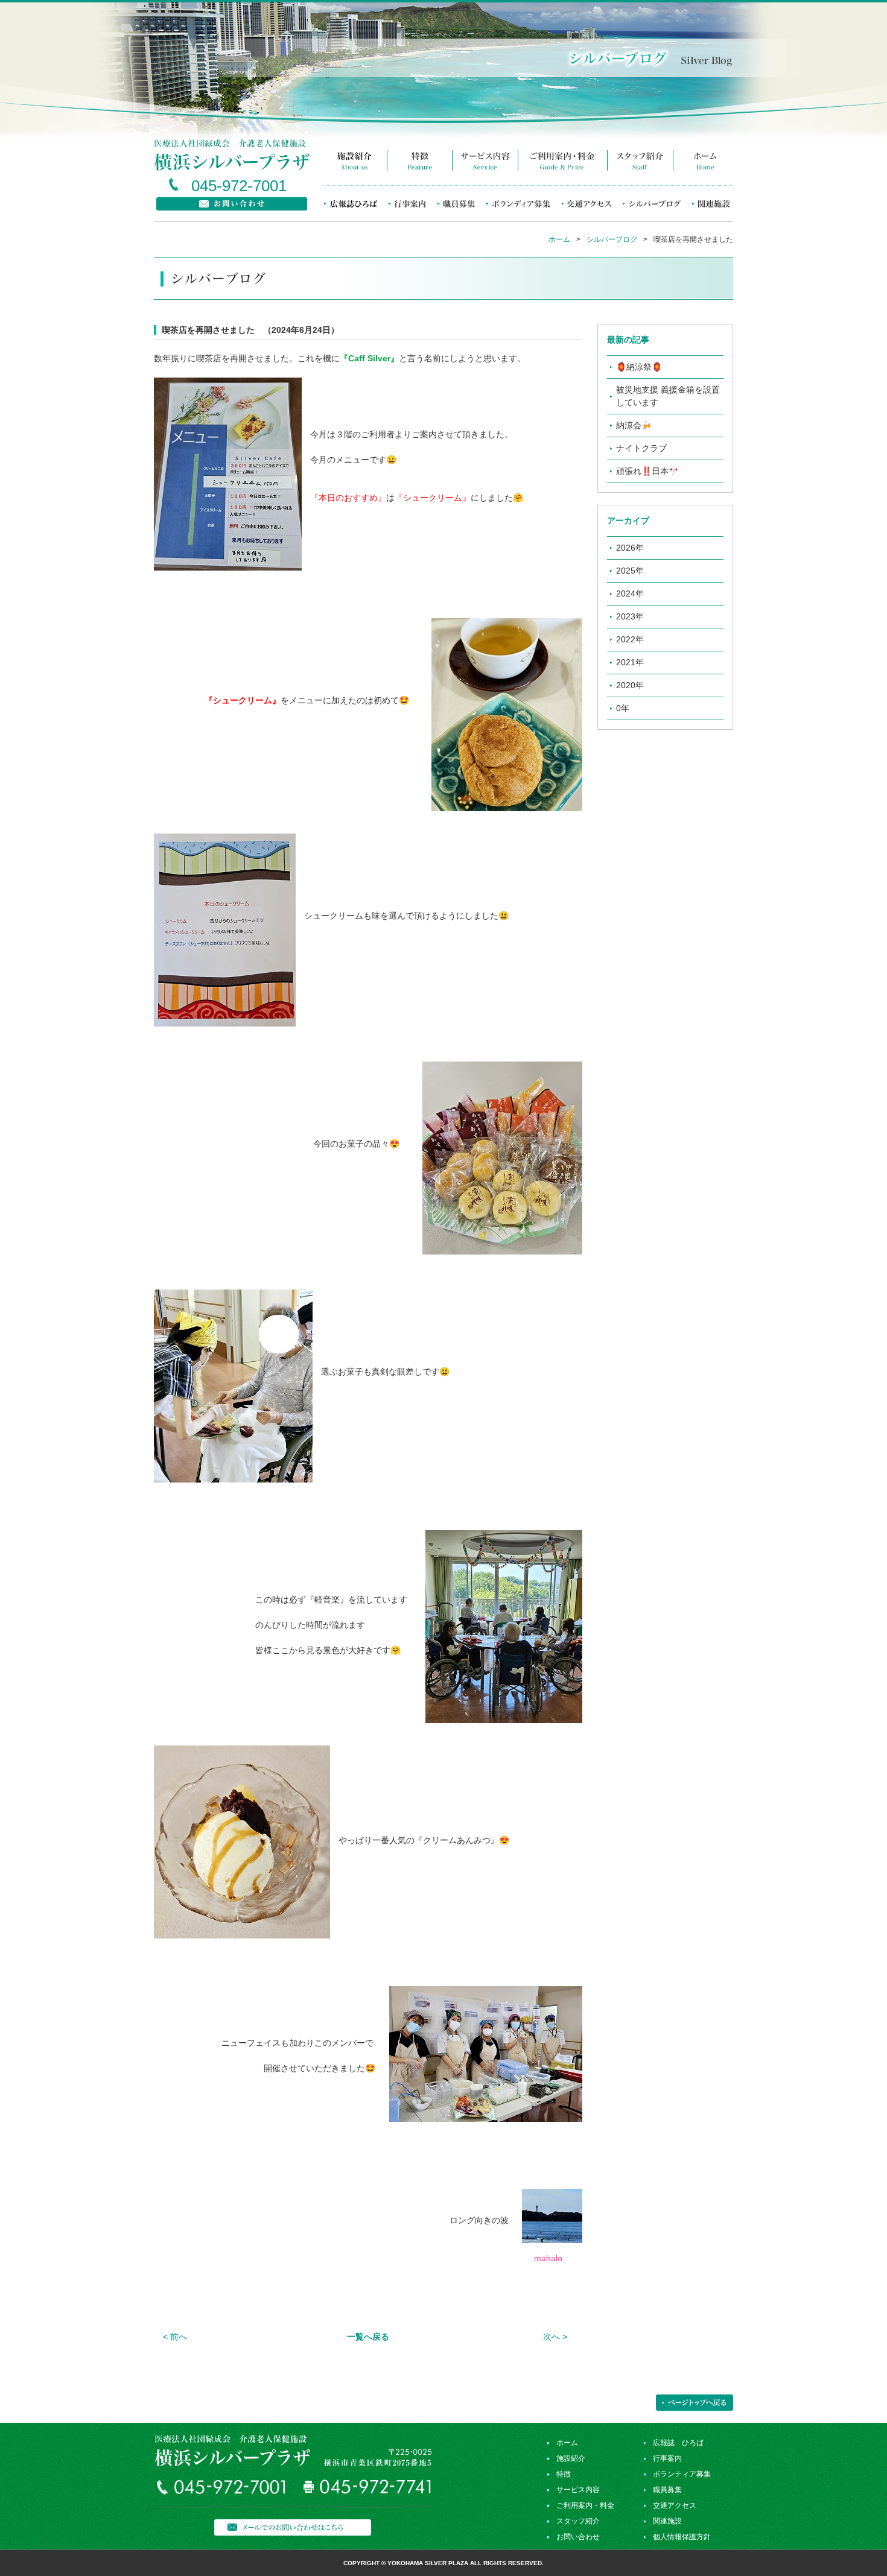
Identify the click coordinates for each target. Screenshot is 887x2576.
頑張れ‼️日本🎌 (647, 471)
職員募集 (667, 2490)
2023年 (630, 616)
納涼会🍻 (634, 425)
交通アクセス (675, 2505)
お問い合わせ (578, 2537)
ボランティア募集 (682, 2474)
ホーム (559, 239)
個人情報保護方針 (682, 2537)
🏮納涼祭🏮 (639, 367)
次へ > (555, 2337)
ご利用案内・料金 (585, 2505)
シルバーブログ (612, 239)
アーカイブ (628, 521)
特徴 (564, 2474)
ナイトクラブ (641, 448)
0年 (623, 708)
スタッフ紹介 (578, 2521)
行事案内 (667, 2458)
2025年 (630, 571)
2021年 (630, 662)
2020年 (630, 685)
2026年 (630, 548)
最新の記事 (628, 340)
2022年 (630, 639)
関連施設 (667, 2521)
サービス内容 (578, 2490)
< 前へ (175, 2337)
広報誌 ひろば (678, 2443)
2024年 (630, 593)
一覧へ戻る (368, 2337)
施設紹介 (571, 2458)
